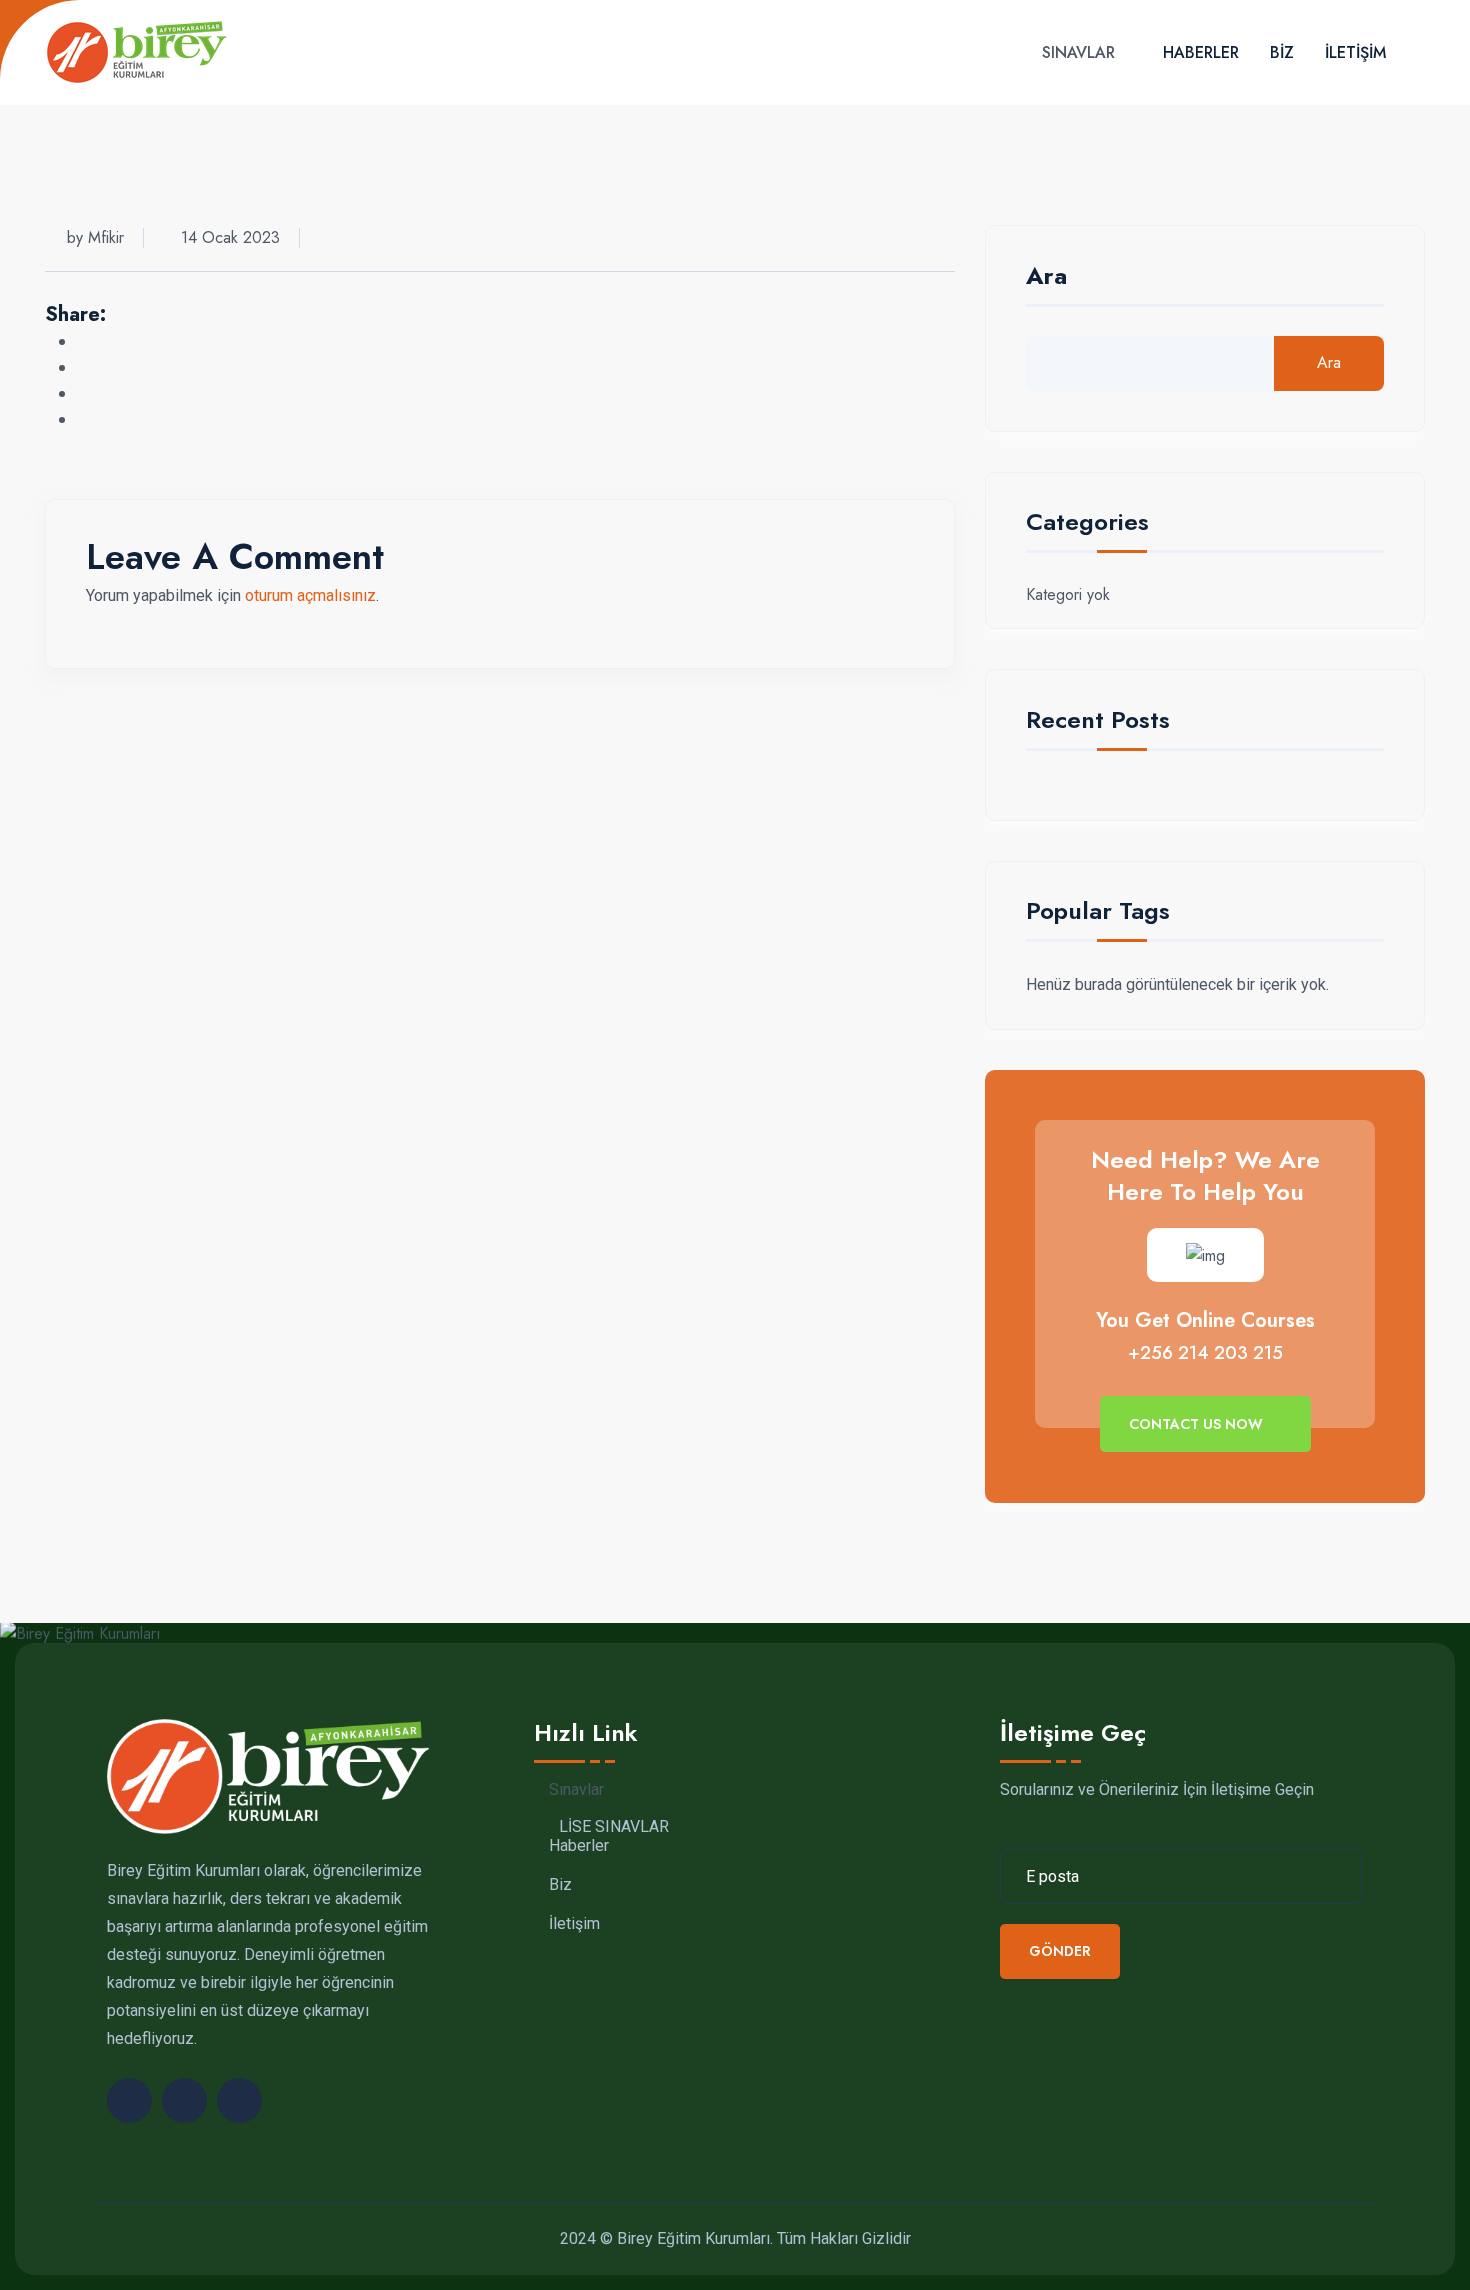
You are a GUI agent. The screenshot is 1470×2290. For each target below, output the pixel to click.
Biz (1282, 52)
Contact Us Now (1198, 1424)
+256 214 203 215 (1205, 1353)
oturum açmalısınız (310, 595)
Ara (1046, 278)
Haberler (1201, 52)
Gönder (1060, 1952)
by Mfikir (95, 237)
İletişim (1355, 52)
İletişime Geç (1073, 1733)
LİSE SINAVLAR (614, 1828)
